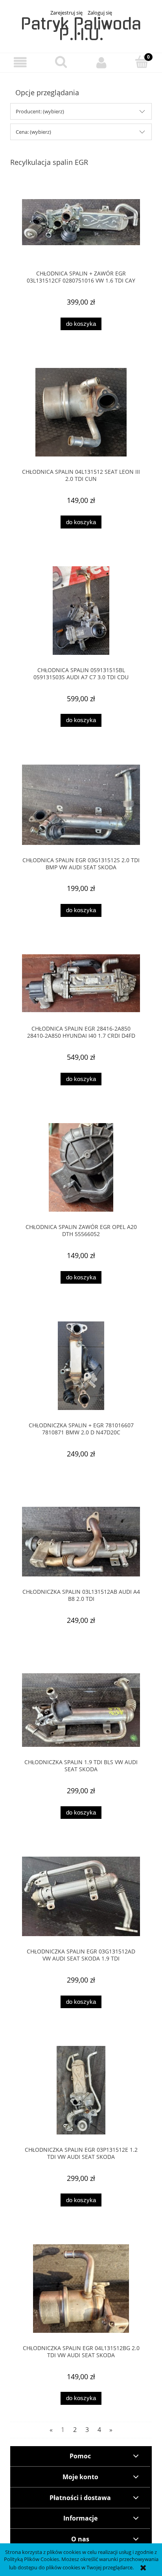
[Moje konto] (101, 62)
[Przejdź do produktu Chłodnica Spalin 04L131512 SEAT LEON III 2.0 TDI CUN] (81, 412)
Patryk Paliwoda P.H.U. (81, 29)
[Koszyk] (142, 62)
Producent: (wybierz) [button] (40, 111)
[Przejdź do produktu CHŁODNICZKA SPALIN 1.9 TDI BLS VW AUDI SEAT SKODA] (81, 1710)
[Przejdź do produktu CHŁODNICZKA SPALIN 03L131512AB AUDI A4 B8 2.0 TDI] (81, 1542)
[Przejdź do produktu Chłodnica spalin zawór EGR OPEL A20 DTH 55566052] (81, 1167)
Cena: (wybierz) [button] (33, 132)
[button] (20, 62)
